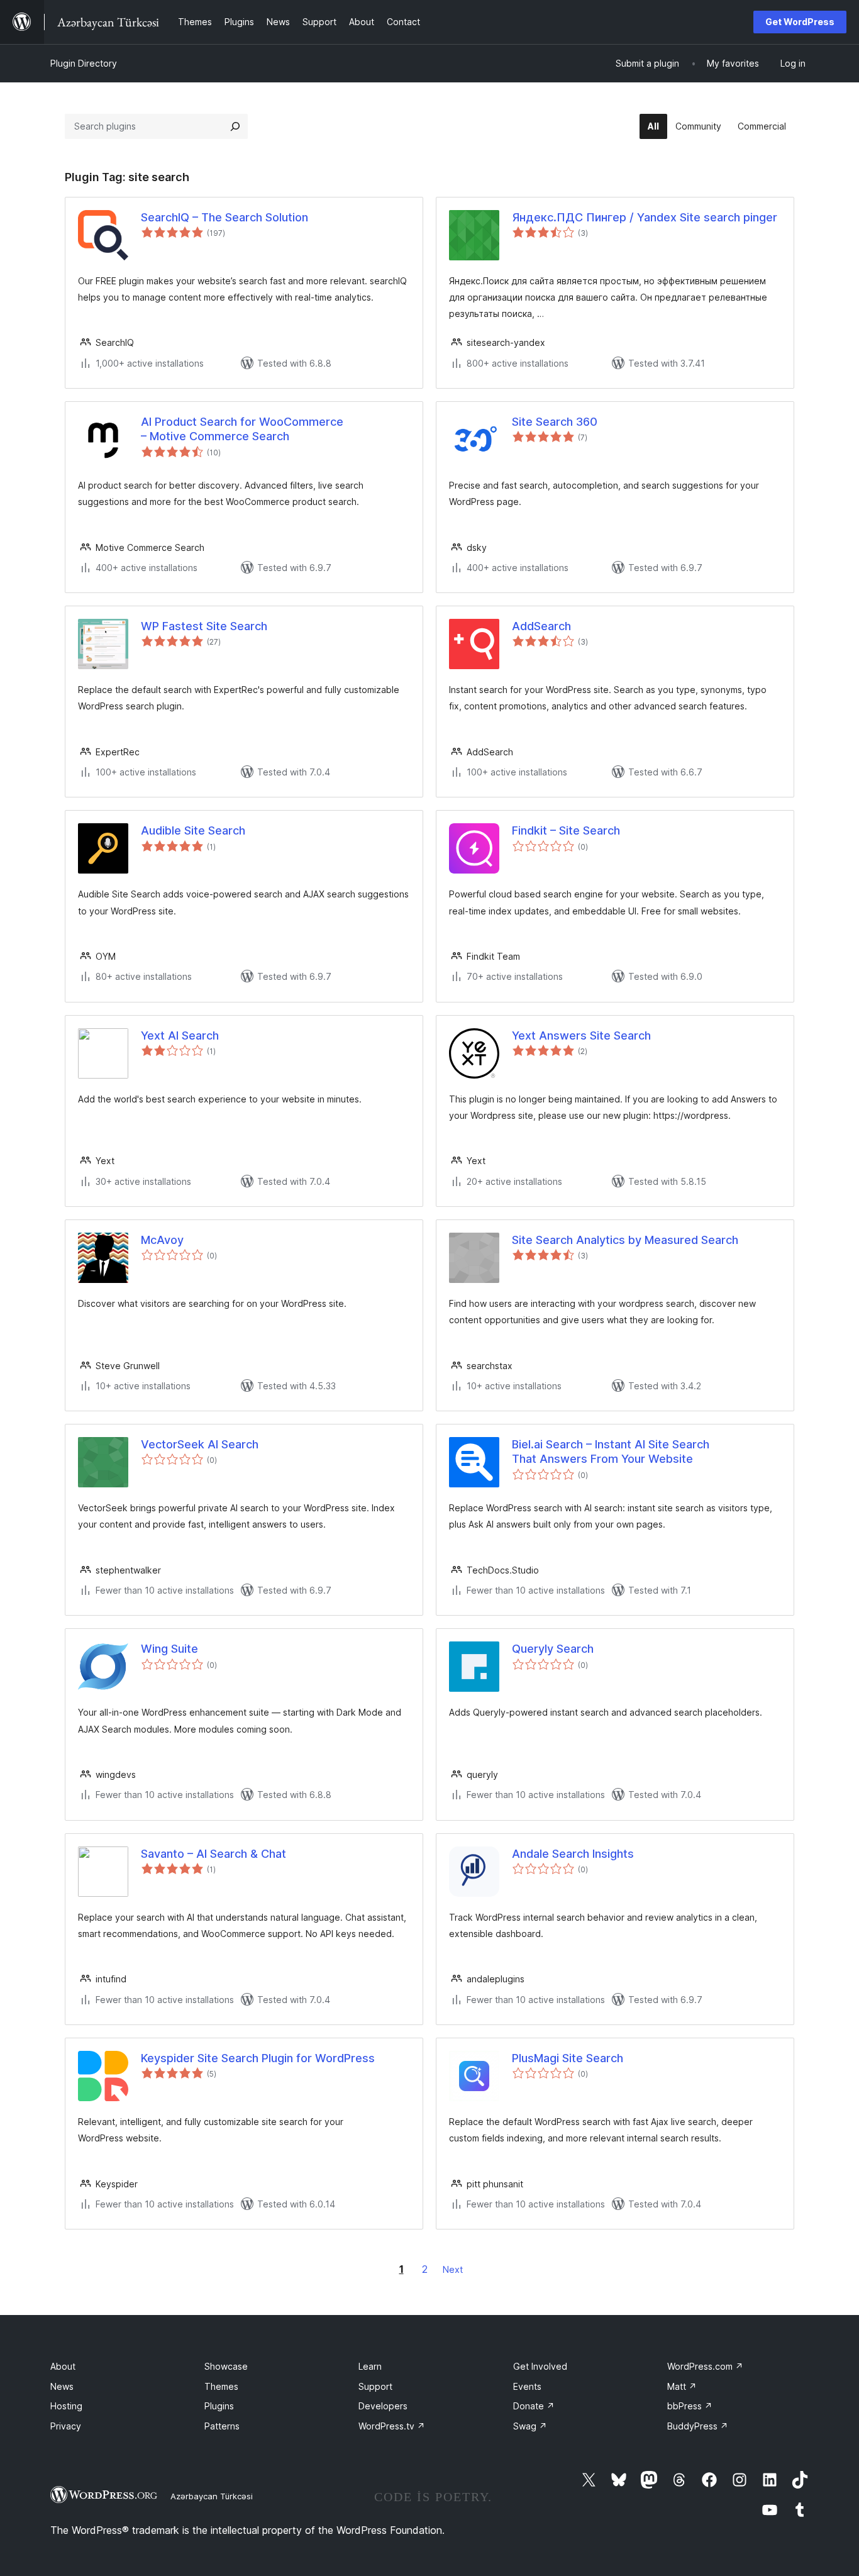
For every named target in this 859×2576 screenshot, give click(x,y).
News (62, 2386)
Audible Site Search (193, 830)
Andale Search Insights (573, 1854)
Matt (682, 2386)
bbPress (690, 2406)
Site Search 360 (555, 422)
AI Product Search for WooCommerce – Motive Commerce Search (242, 429)
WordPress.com (705, 2366)
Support (375, 2386)
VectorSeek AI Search (200, 1444)
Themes (221, 2386)
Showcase (226, 2366)
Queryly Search (553, 1649)
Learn (370, 2366)
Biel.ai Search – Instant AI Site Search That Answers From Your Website (611, 1452)
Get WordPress (800, 22)
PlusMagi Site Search (568, 2058)
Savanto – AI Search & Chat (213, 1854)
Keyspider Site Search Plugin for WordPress (258, 2058)
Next (453, 2269)
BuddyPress (698, 2426)
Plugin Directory (84, 63)
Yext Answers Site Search (581, 1035)
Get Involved (540, 2366)
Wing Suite (169, 1649)
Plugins (219, 2406)
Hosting (66, 2406)
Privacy (66, 2426)
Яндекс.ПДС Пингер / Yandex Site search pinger (645, 217)
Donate (534, 2406)
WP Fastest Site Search (204, 626)
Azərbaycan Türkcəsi (212, 2496)
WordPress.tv (392, 2426)
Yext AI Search (180, 1035)
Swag (530, 2426)
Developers (383, 2406)
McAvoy (162, 1240)
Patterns (222, 2426)
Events (527, 2386)
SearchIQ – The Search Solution (224, 217)
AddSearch (541, 626)
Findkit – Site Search (566, 830)
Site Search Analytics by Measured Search (625, 1240)
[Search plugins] (235, 126)
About (63, 2366)
